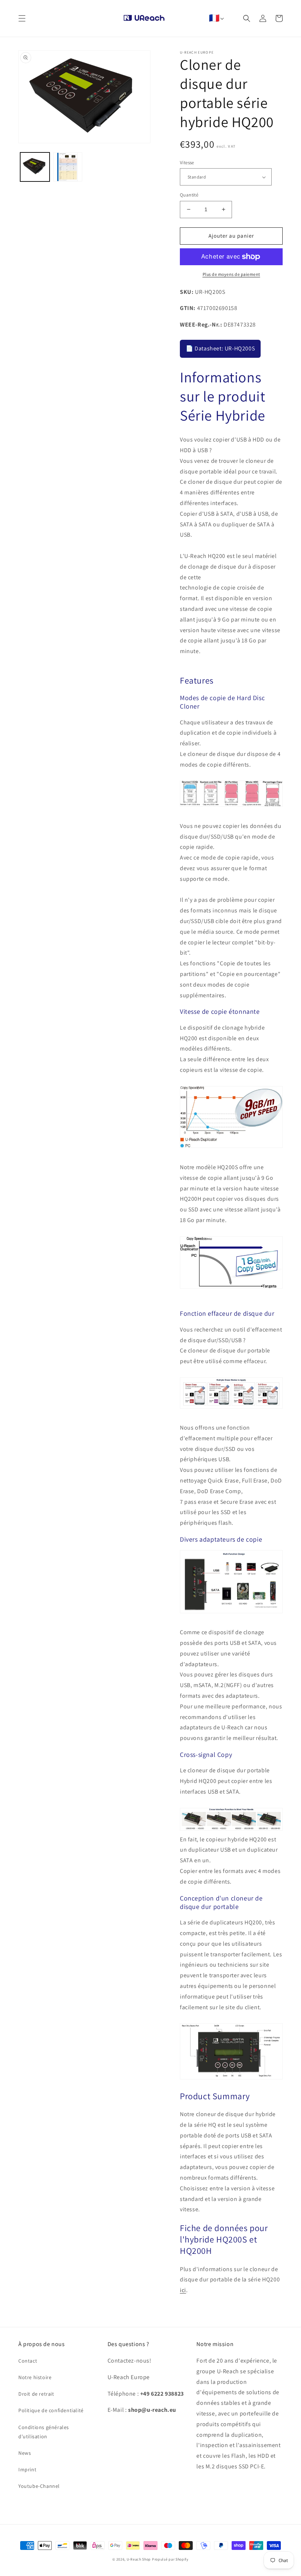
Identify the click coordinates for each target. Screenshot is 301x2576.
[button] (22, 18)
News (25, 2453)
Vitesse (187, 163)
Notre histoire (35, 2377)
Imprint (27, 2469)
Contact (28, 2361)
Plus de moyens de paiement (231, 274)
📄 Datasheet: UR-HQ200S (220, 348)
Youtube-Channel (39, 2486)
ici (183, 2290)
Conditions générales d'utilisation (44, 2432)
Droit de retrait (36, 2394)
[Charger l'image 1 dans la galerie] (35, 167)
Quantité (189, 195)
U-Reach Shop (139, 2559)
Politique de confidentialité (51, 2410)
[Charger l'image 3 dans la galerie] (68, 167)
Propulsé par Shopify (170, 2559)
